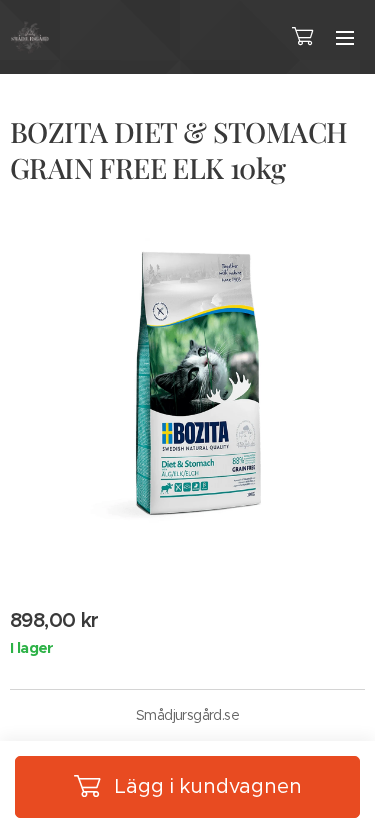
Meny (345, 37)
